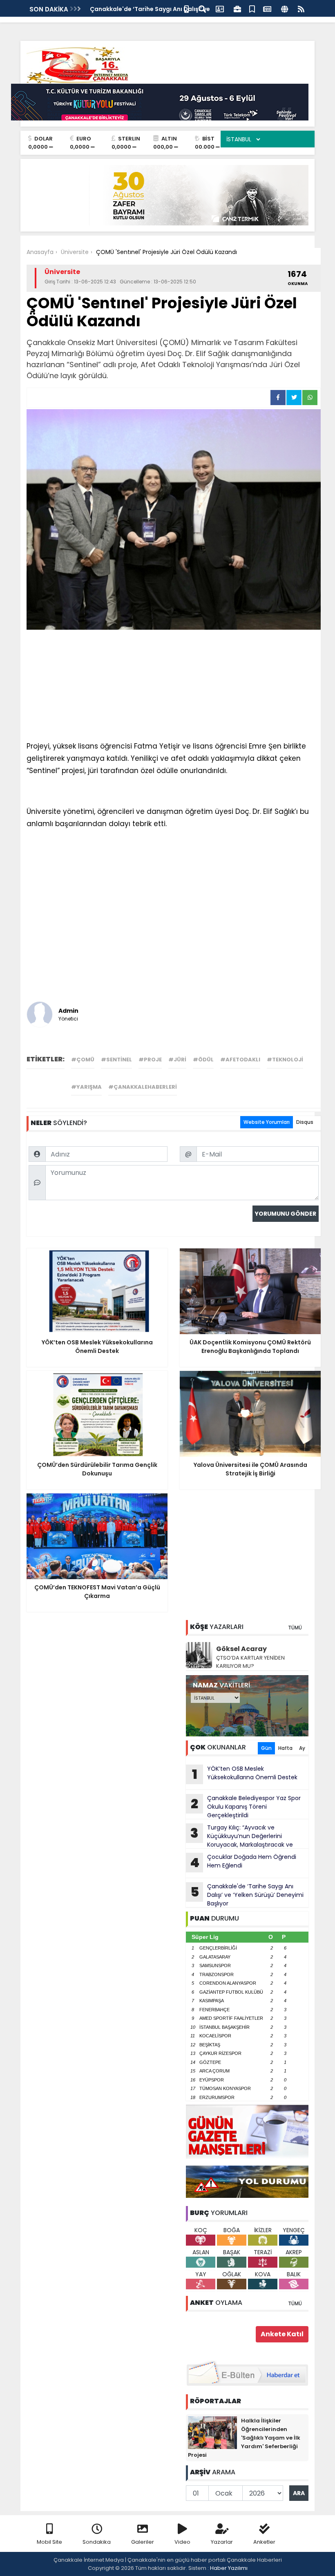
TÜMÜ (295, 1628)
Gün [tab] (266, 1748)
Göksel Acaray (241, 1649)
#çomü (83, 1060)
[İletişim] (220, 8)
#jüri (177, 1060)
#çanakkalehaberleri (143, 1087)
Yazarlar (222, 2542)
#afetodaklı (240, 1060)
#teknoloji (285, 1060)
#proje (150, 1060)
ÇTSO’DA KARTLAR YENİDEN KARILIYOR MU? (250, 1662)
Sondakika (97, 2542)
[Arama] (202, 8)
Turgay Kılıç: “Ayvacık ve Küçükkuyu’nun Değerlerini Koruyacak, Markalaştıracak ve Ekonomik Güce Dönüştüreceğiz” (239, 1836)
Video (182, 2542)
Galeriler (143, 2542)
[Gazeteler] (267, 8)
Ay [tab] (302, 1748)
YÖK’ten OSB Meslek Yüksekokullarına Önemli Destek (245, 1774)
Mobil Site (49, 2542)
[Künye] (285, 8)
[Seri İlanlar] (252, 8)
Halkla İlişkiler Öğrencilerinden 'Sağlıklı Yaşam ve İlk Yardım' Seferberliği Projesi (244, 2438)
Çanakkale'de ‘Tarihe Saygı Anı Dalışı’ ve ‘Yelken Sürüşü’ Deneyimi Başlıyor (247, 1895)
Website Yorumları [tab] (267, 1122)
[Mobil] (186, 8)
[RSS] (301, 8)
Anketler (264, 2542)
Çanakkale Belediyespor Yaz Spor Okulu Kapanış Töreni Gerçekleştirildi (246, 1807)
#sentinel (116, 1060)
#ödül (203, 1060)
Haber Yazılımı (229, 2568)
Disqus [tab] (305, 1122)
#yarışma (86, 1087)
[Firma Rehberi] (237, 8)
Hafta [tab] (285, 1748)
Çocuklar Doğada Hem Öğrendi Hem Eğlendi (243, 1862)
